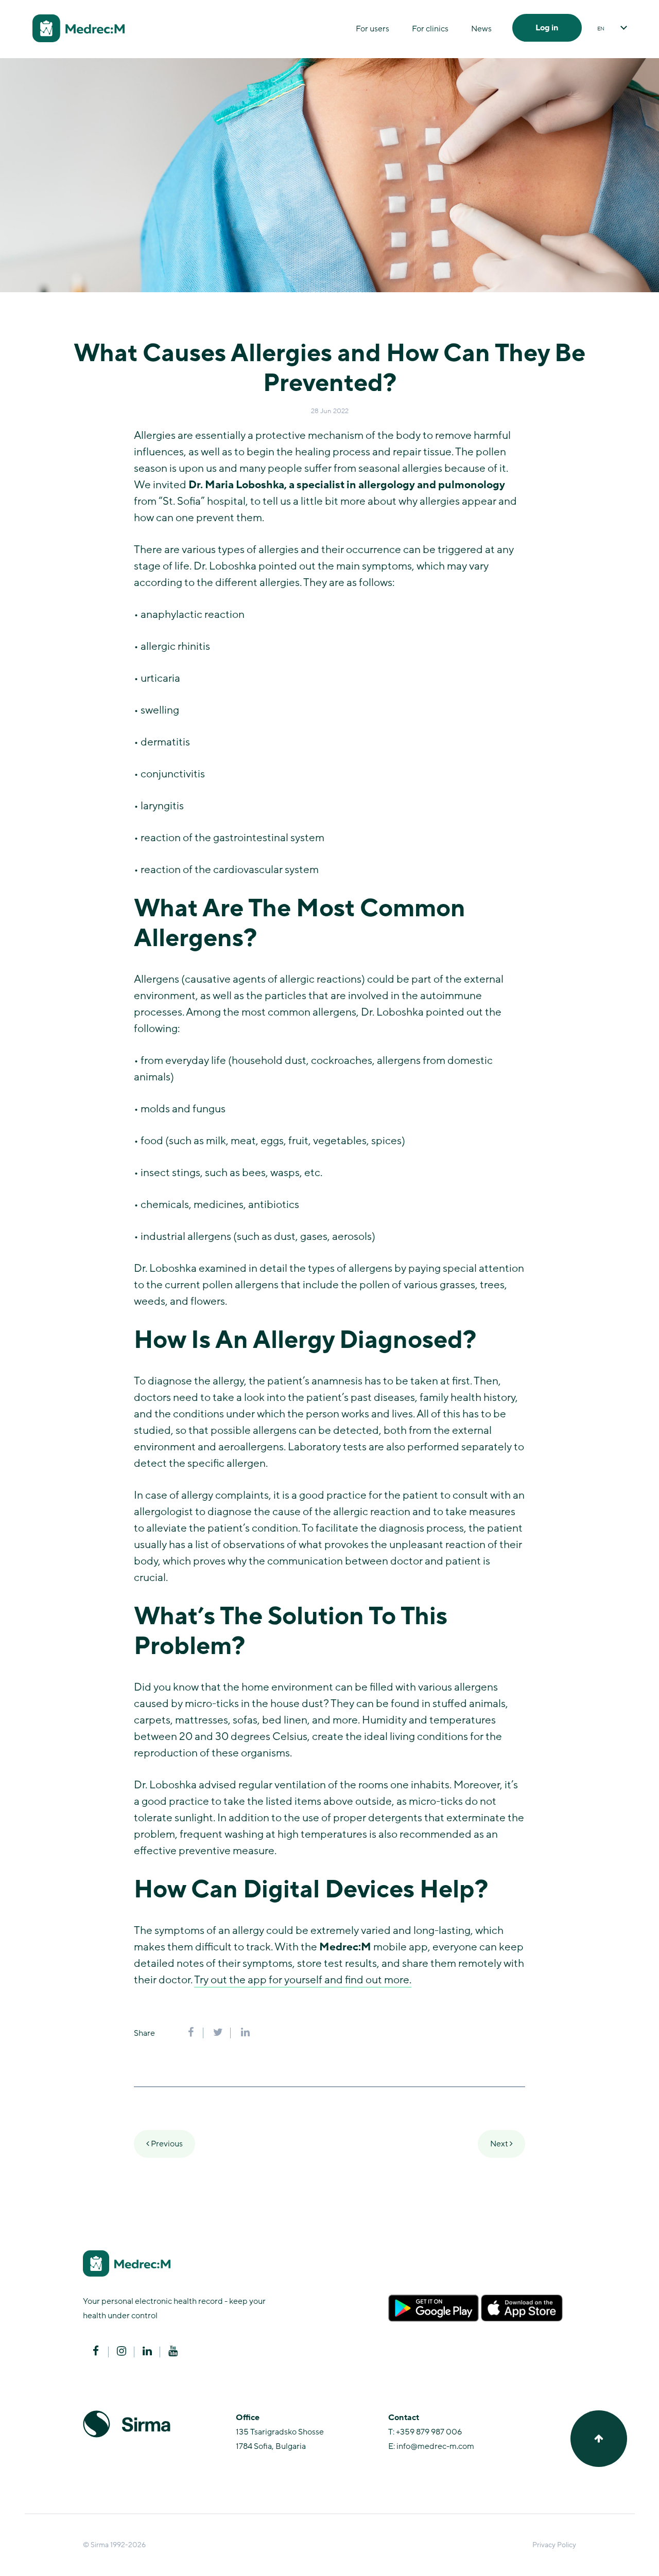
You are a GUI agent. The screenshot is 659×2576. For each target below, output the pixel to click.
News (481, 29)
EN (601, 29)
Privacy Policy (554, 2545)
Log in (547, 28)
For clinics (430, 29)
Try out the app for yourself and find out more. (303, 1980)
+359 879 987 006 (429, 2432)
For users (372, 29)
